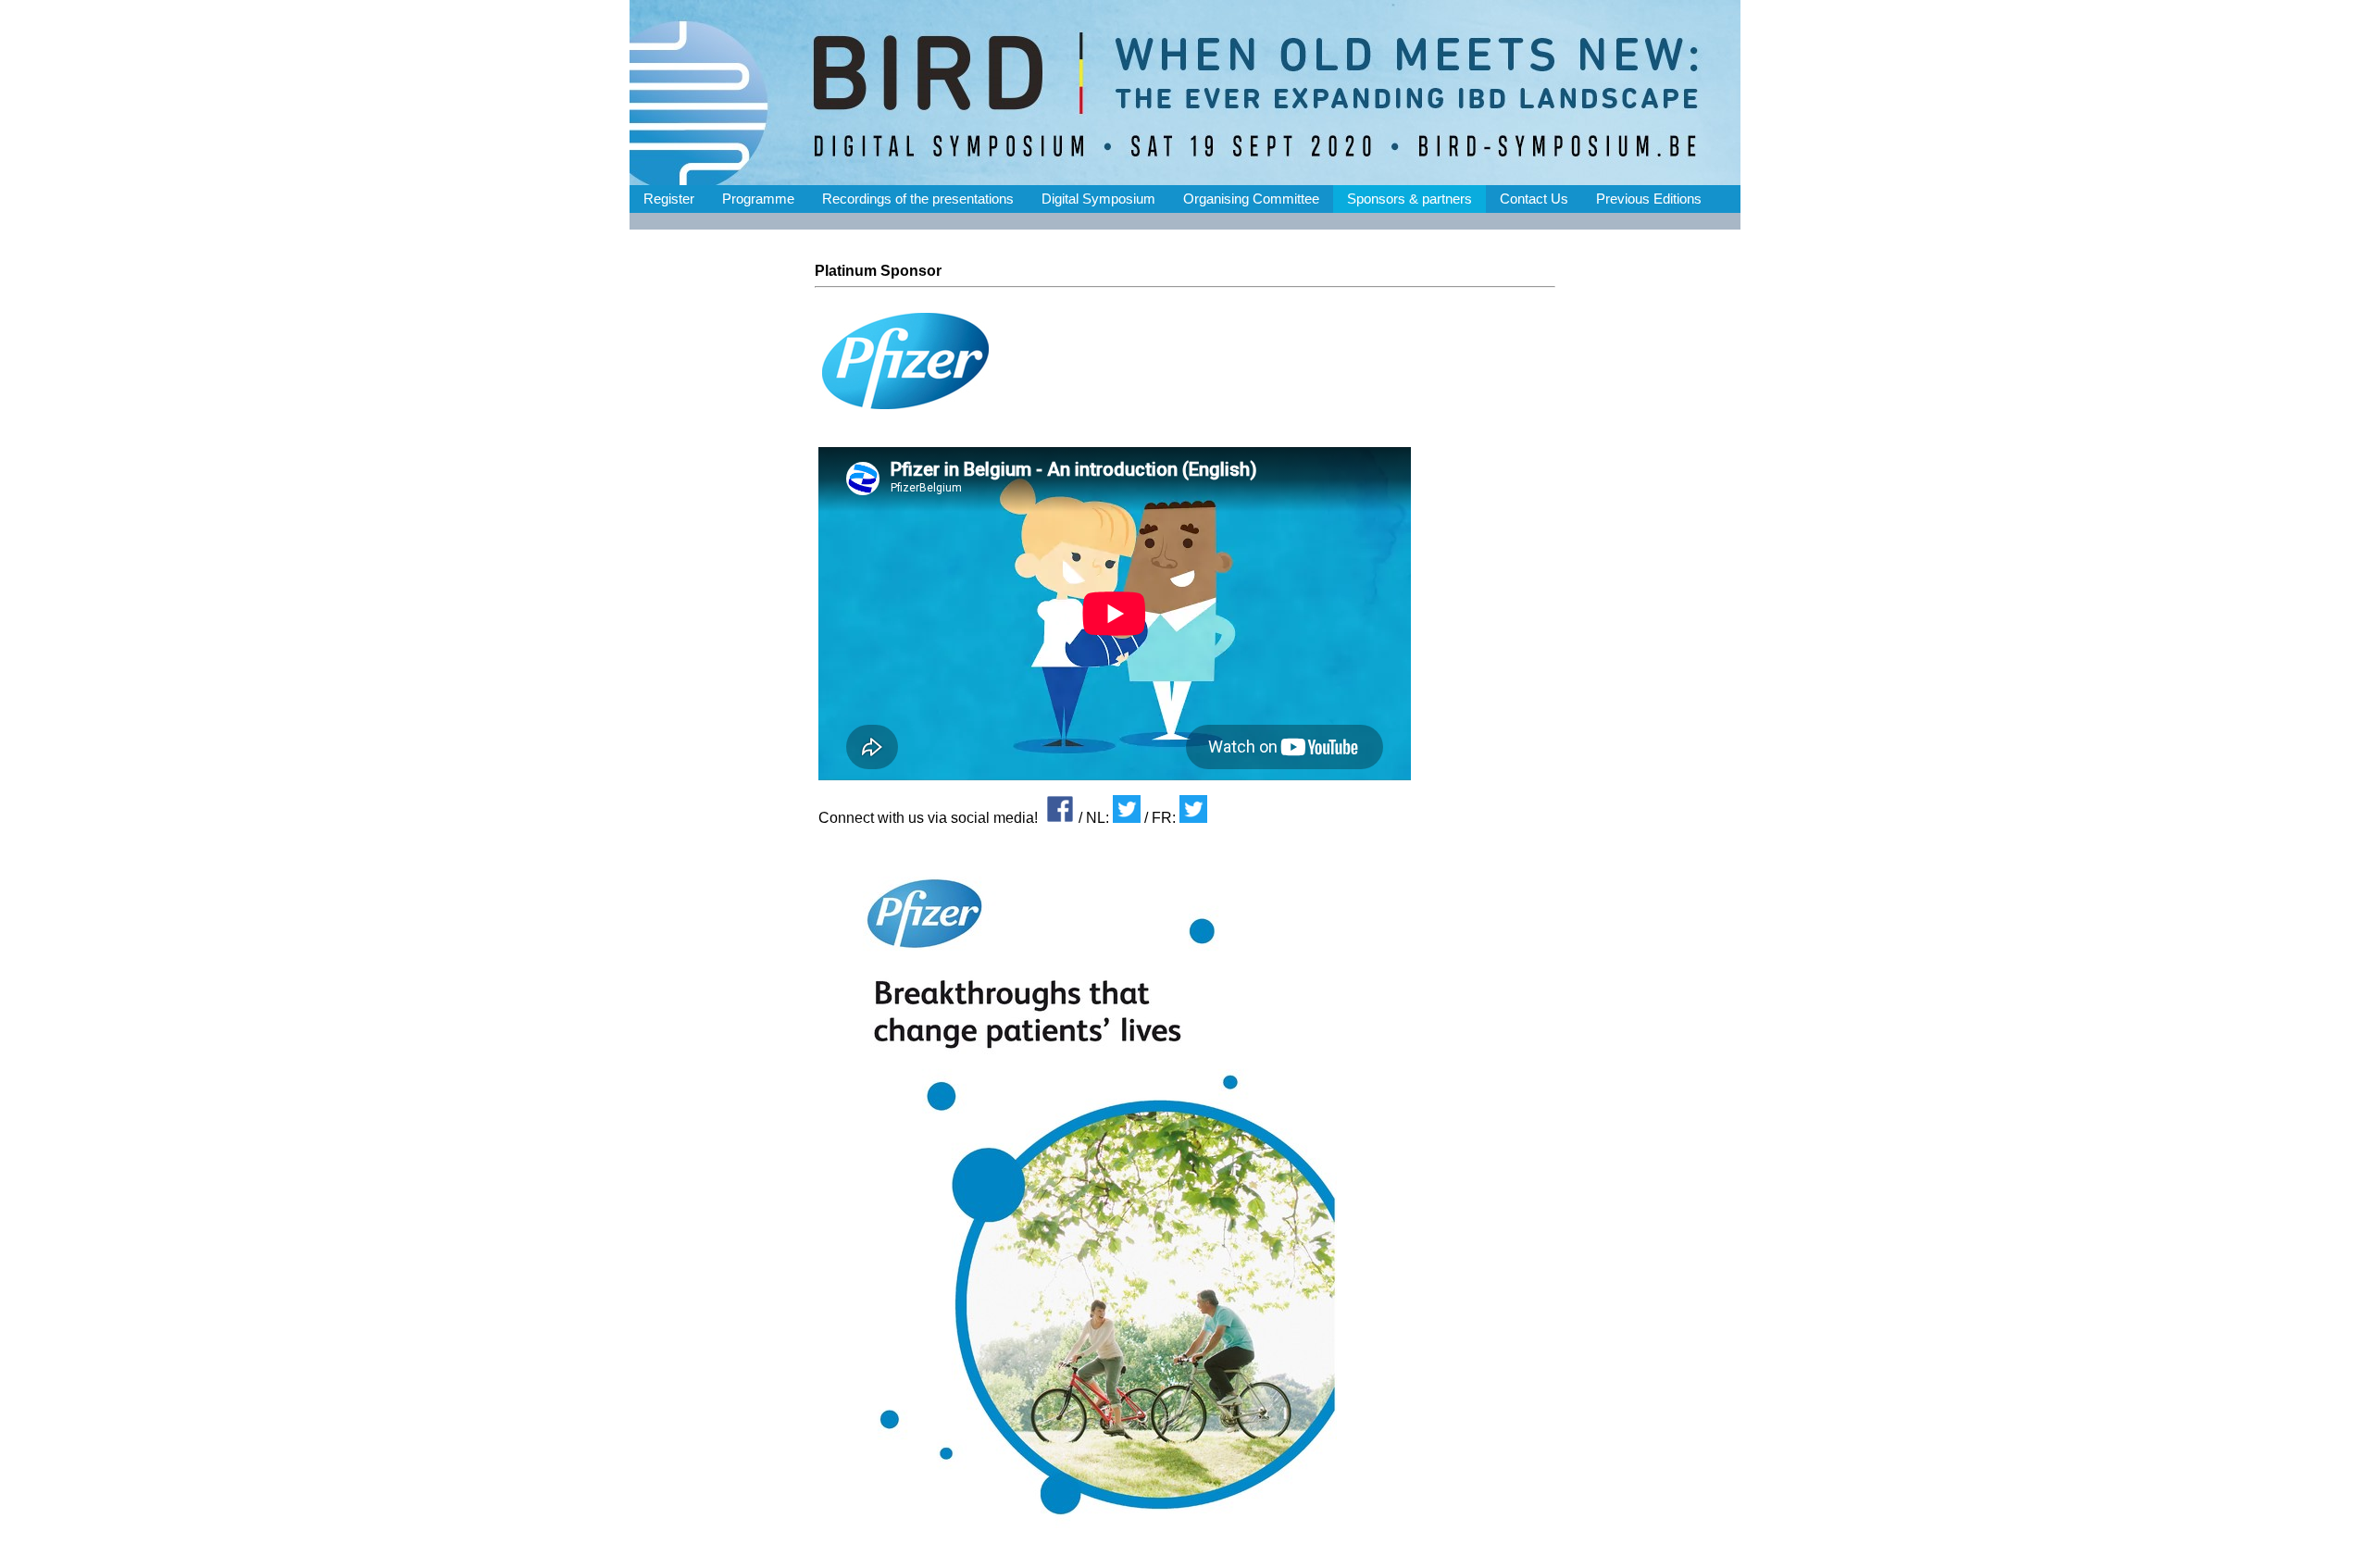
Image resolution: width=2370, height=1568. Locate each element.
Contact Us (1534, 199)
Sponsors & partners (1410, 199)
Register (669, 199)
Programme (758, 199)
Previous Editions (1649, 199)
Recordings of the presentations (918, 199)
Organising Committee (1251, 199)
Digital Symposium (1098, 199)
